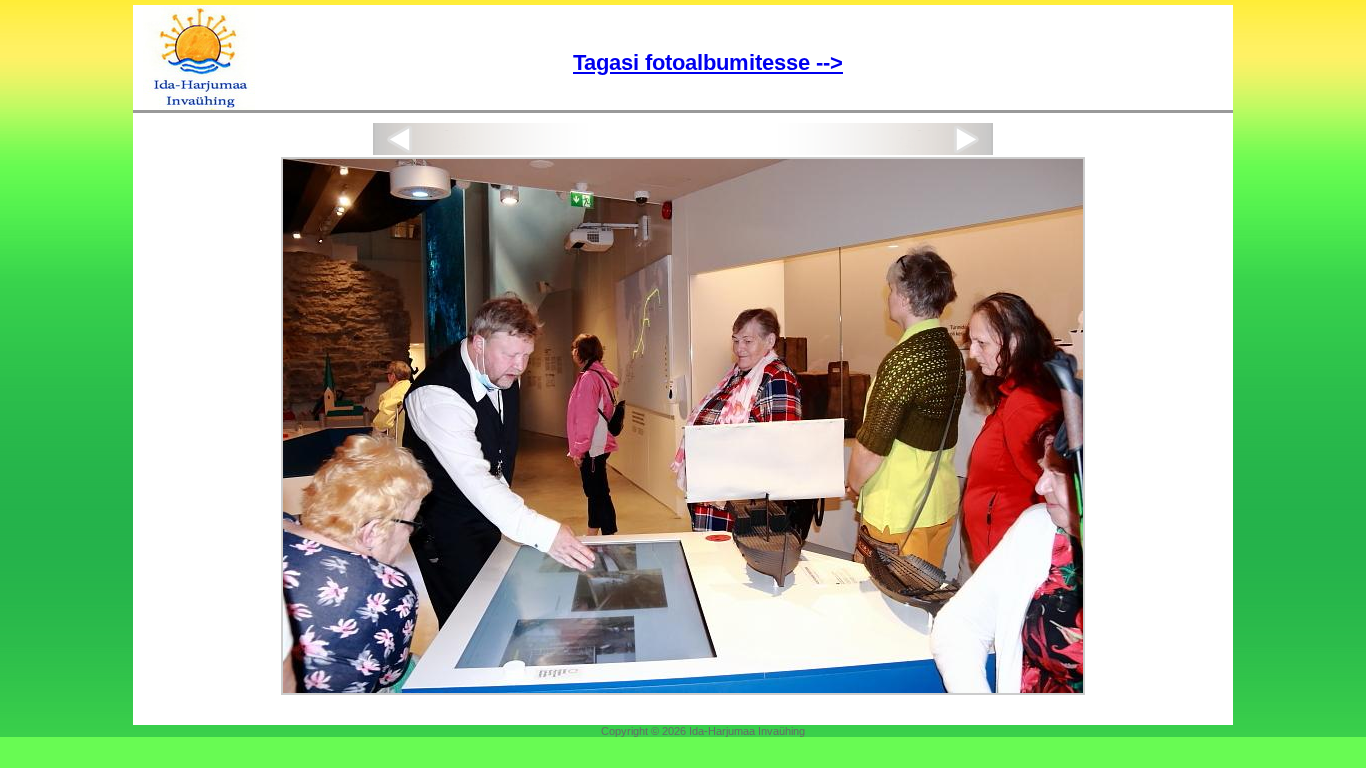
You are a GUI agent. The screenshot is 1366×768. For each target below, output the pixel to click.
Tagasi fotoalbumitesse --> (708, 62)
